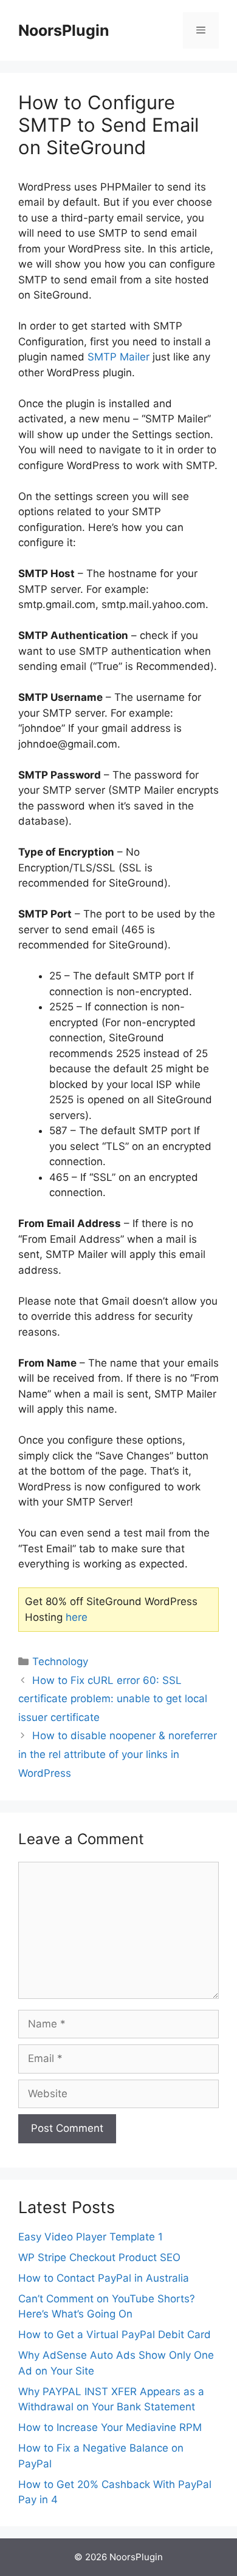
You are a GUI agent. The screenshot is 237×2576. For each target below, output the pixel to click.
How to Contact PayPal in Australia (104, 2278)
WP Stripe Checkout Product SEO (99, 2257)
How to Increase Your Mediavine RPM (110, 2427)
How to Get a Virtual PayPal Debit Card (115, 2334)
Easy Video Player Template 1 (91, 2237)
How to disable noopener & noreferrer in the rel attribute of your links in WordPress (118, 1754)
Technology (60, 1662)
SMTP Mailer (118, 357)
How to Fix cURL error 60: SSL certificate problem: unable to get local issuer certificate (113, 1699)
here (77, 1617)
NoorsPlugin (64, 30)
